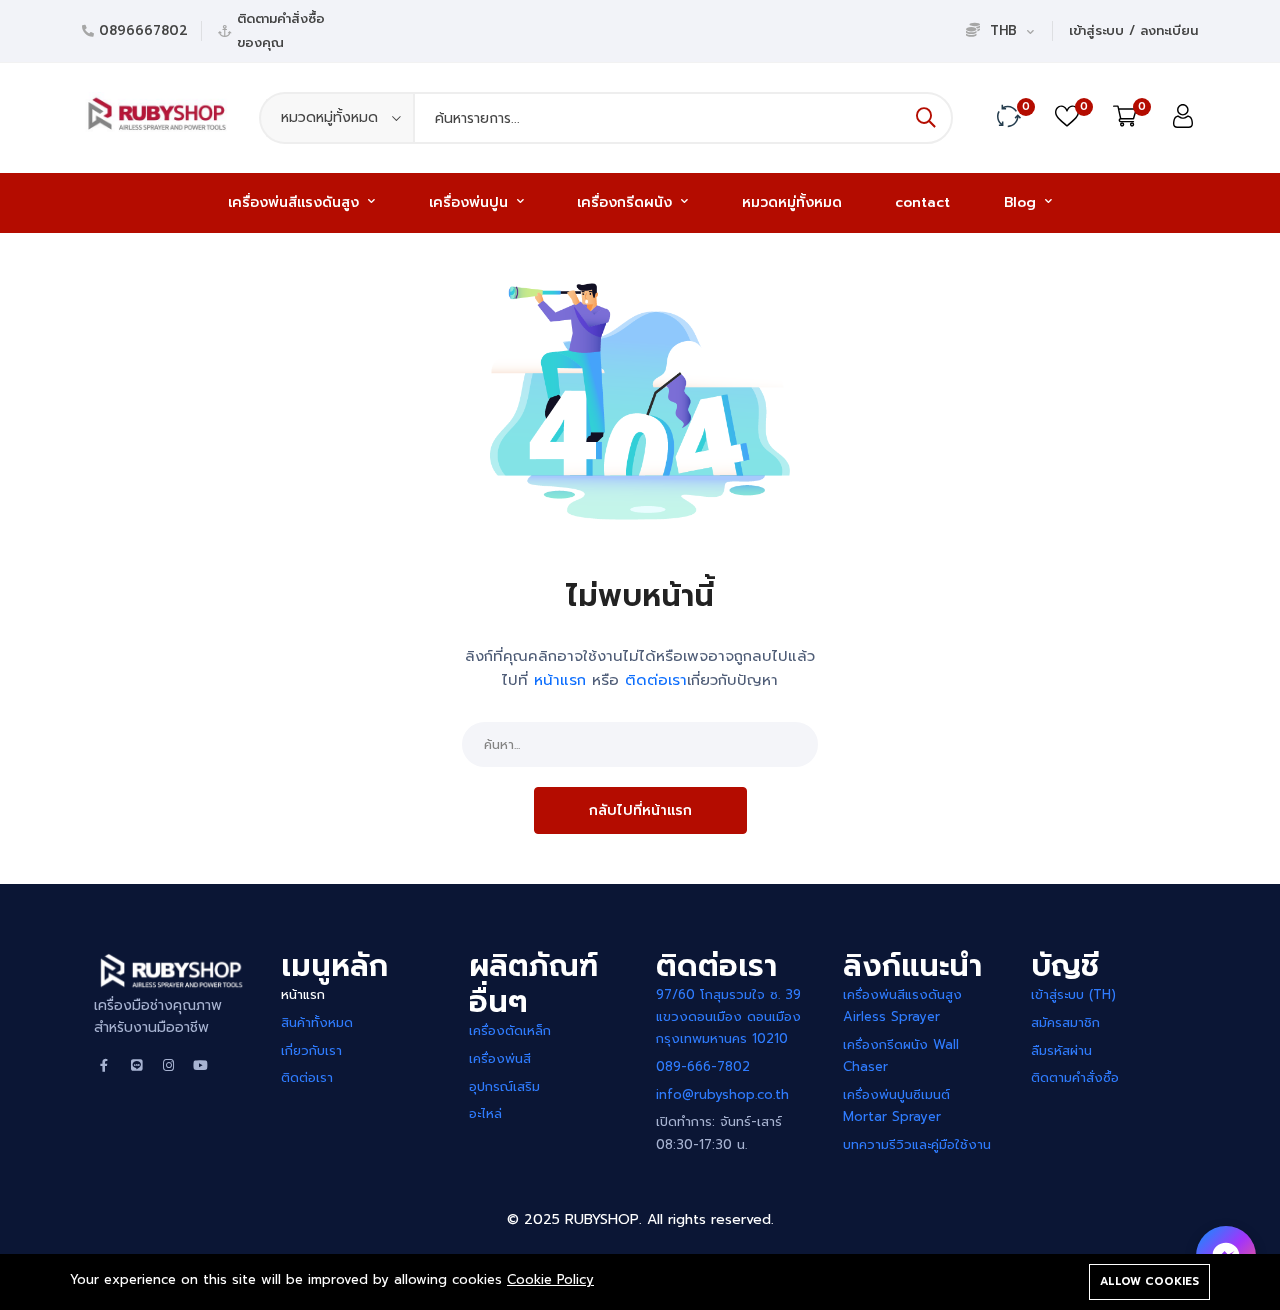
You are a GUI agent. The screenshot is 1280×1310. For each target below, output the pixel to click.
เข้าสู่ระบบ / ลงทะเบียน (1133, 30)
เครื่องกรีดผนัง (627, 202)
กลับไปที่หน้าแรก (640, 810)
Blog (1022, 202)
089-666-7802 (703, 1066)
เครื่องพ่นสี (500, 1058)
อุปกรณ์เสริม (504, 1086)
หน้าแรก (303, 994)
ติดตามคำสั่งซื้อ (1075, 1077)
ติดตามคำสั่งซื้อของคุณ (281, 30)
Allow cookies (1149, 1281)
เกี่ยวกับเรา (311, 1050)
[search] (926, 118)
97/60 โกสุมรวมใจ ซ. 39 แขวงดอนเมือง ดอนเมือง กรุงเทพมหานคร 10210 (728, 1016)
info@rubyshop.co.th (722, 1094)
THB (1003, 30)
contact (922, 202)
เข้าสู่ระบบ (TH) (1073, 994)
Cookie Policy (550, 1279)
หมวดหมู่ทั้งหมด (792, 202)
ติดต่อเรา (656, 680)
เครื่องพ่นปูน (471, 202)
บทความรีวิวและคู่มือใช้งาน (917, 1144)
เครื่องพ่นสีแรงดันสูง (296, 202)
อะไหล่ (485, 1113)
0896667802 (143, 30)
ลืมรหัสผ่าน (1061, 1050)
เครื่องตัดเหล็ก (510, 1030)
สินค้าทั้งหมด (317, 1022)
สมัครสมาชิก (1065, 1022)
